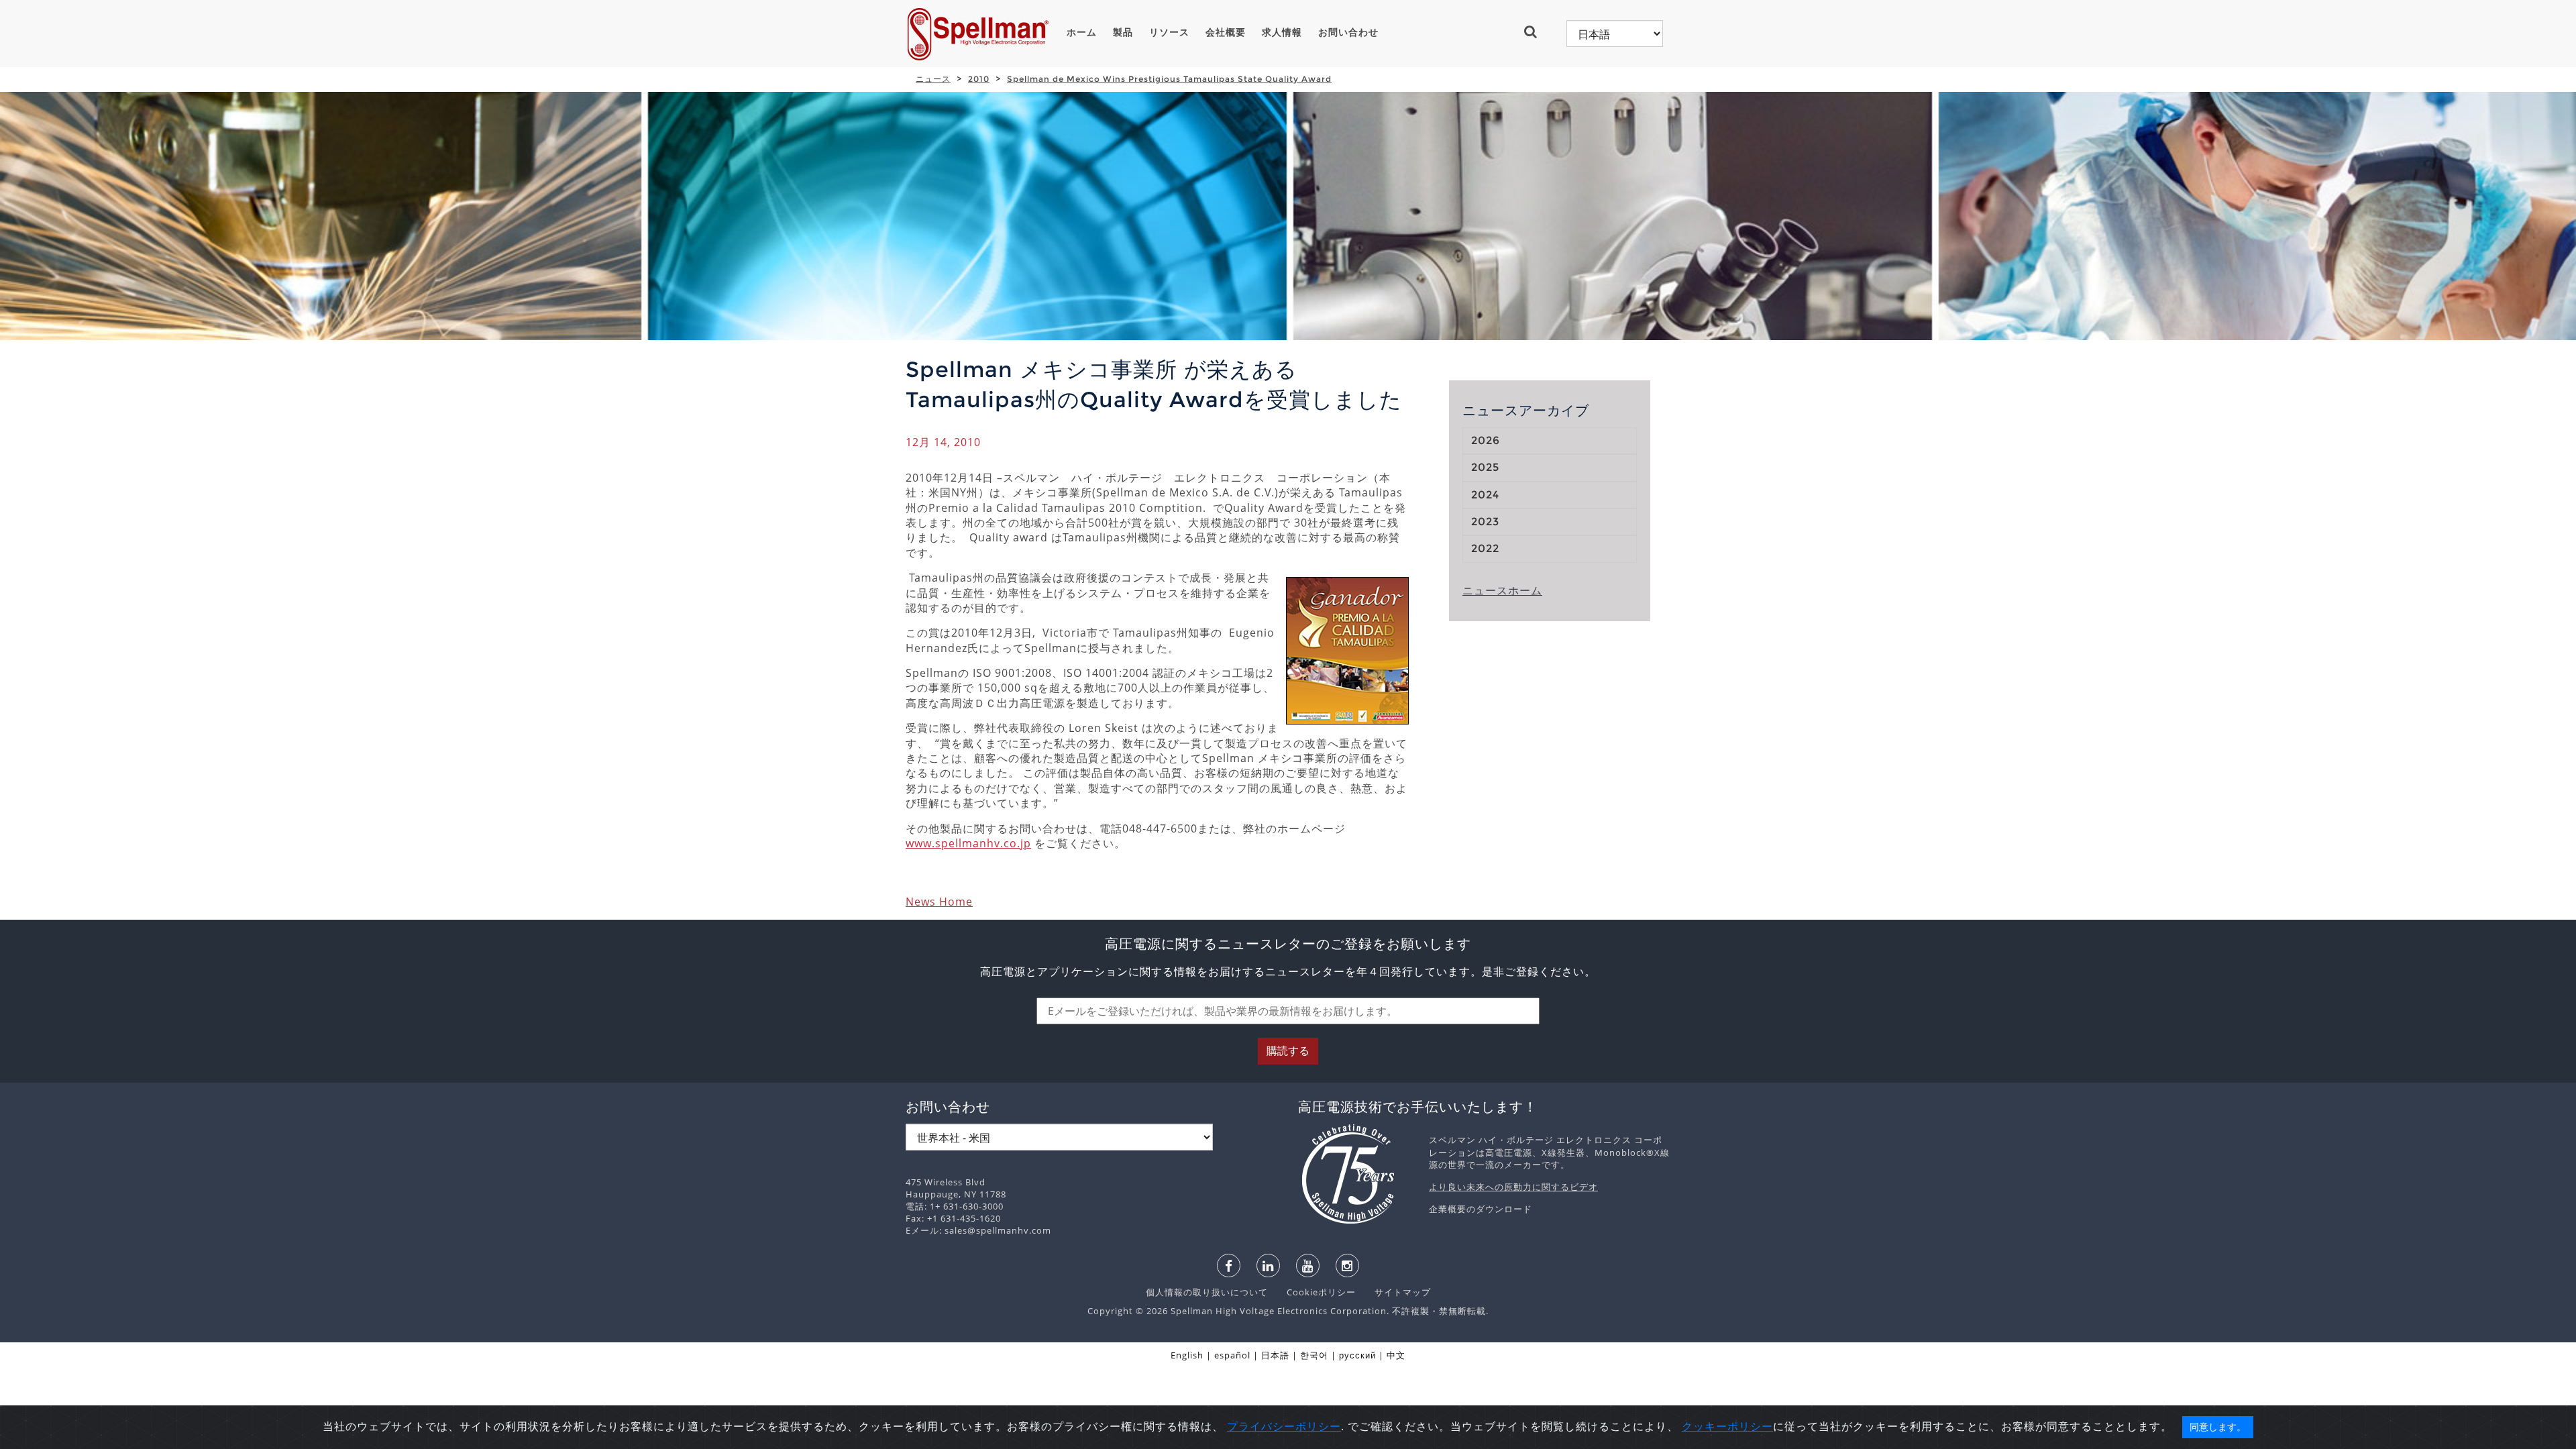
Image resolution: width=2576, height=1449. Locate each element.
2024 (1485, 495)
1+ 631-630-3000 (967, 1206)
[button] (1536, 32)
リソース (1169, 32)
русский (1357, 1355)
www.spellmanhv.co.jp (968, 843)
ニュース (933, 79)
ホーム (1082, 32)
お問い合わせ (1348, 32)
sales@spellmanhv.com (998, 1230)
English (1187, 1355)
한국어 (1314, 1355)
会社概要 (1226, 32)
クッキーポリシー (1727, 1426)
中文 (1396, 1355)
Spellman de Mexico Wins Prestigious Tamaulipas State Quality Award (1169, 79)
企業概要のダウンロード (1481, 1209)
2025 (1485, 467)
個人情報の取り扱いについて (1208, 1292)
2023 (1485, 522)
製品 (1123, 32)
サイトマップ (1395, 1292)
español (1232, 1355)
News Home (939, 902)
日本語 (1275, 1355)
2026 (1486, 440)
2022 (1485, 548)
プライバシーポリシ (1278, 1426)
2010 (979, 79)
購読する (1288, 1051)
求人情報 (1282, 32)
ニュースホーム (1502, 590)
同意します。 (2218, 1427)
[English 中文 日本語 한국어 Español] (1615, 34)
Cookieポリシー (1314, 1292)
